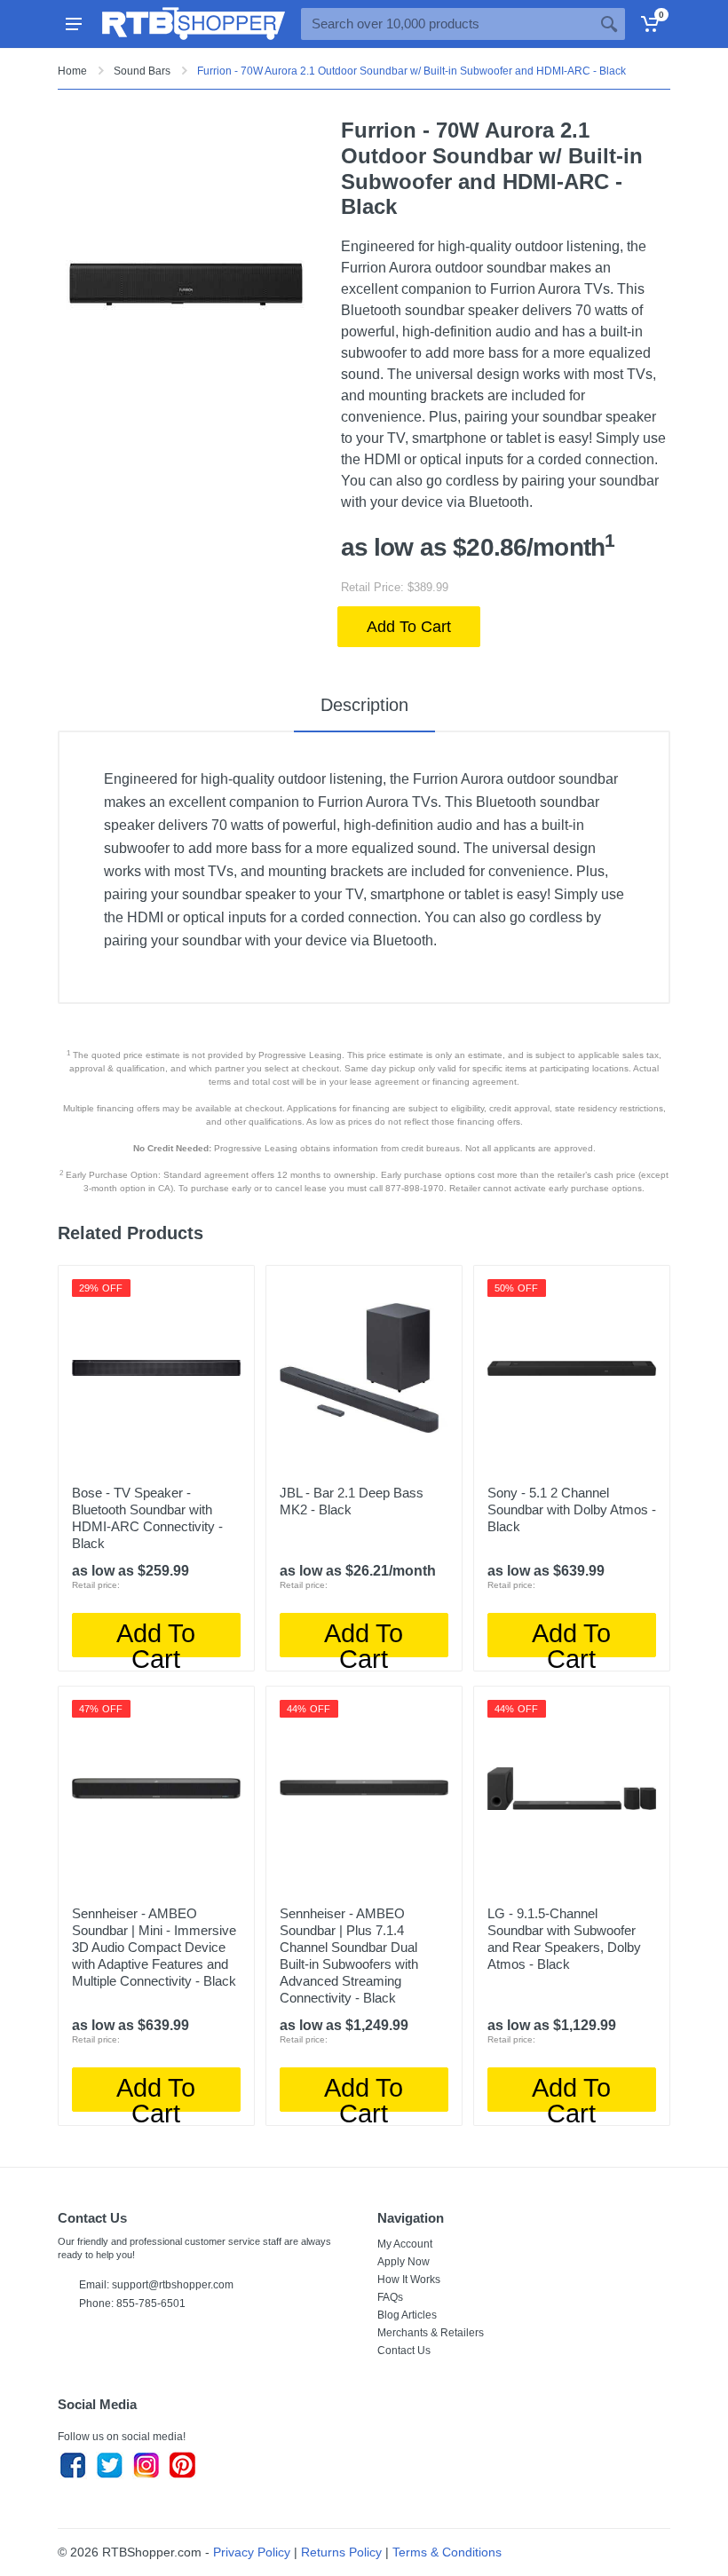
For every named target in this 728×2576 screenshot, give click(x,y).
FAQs (390, 2297)
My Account (405, 2244)
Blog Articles (407, 2315)
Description (364, 705)
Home (72, 71)
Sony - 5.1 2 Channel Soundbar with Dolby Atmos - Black (572, 1509)
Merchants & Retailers (431, 2333)
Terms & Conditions (447, 2552)
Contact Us (404, 2351)
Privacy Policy (252, 2552)
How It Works (409, 2280)
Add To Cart (409, 627)
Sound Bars (142, 71)
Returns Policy (341, 2552)
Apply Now (404, 2262)
